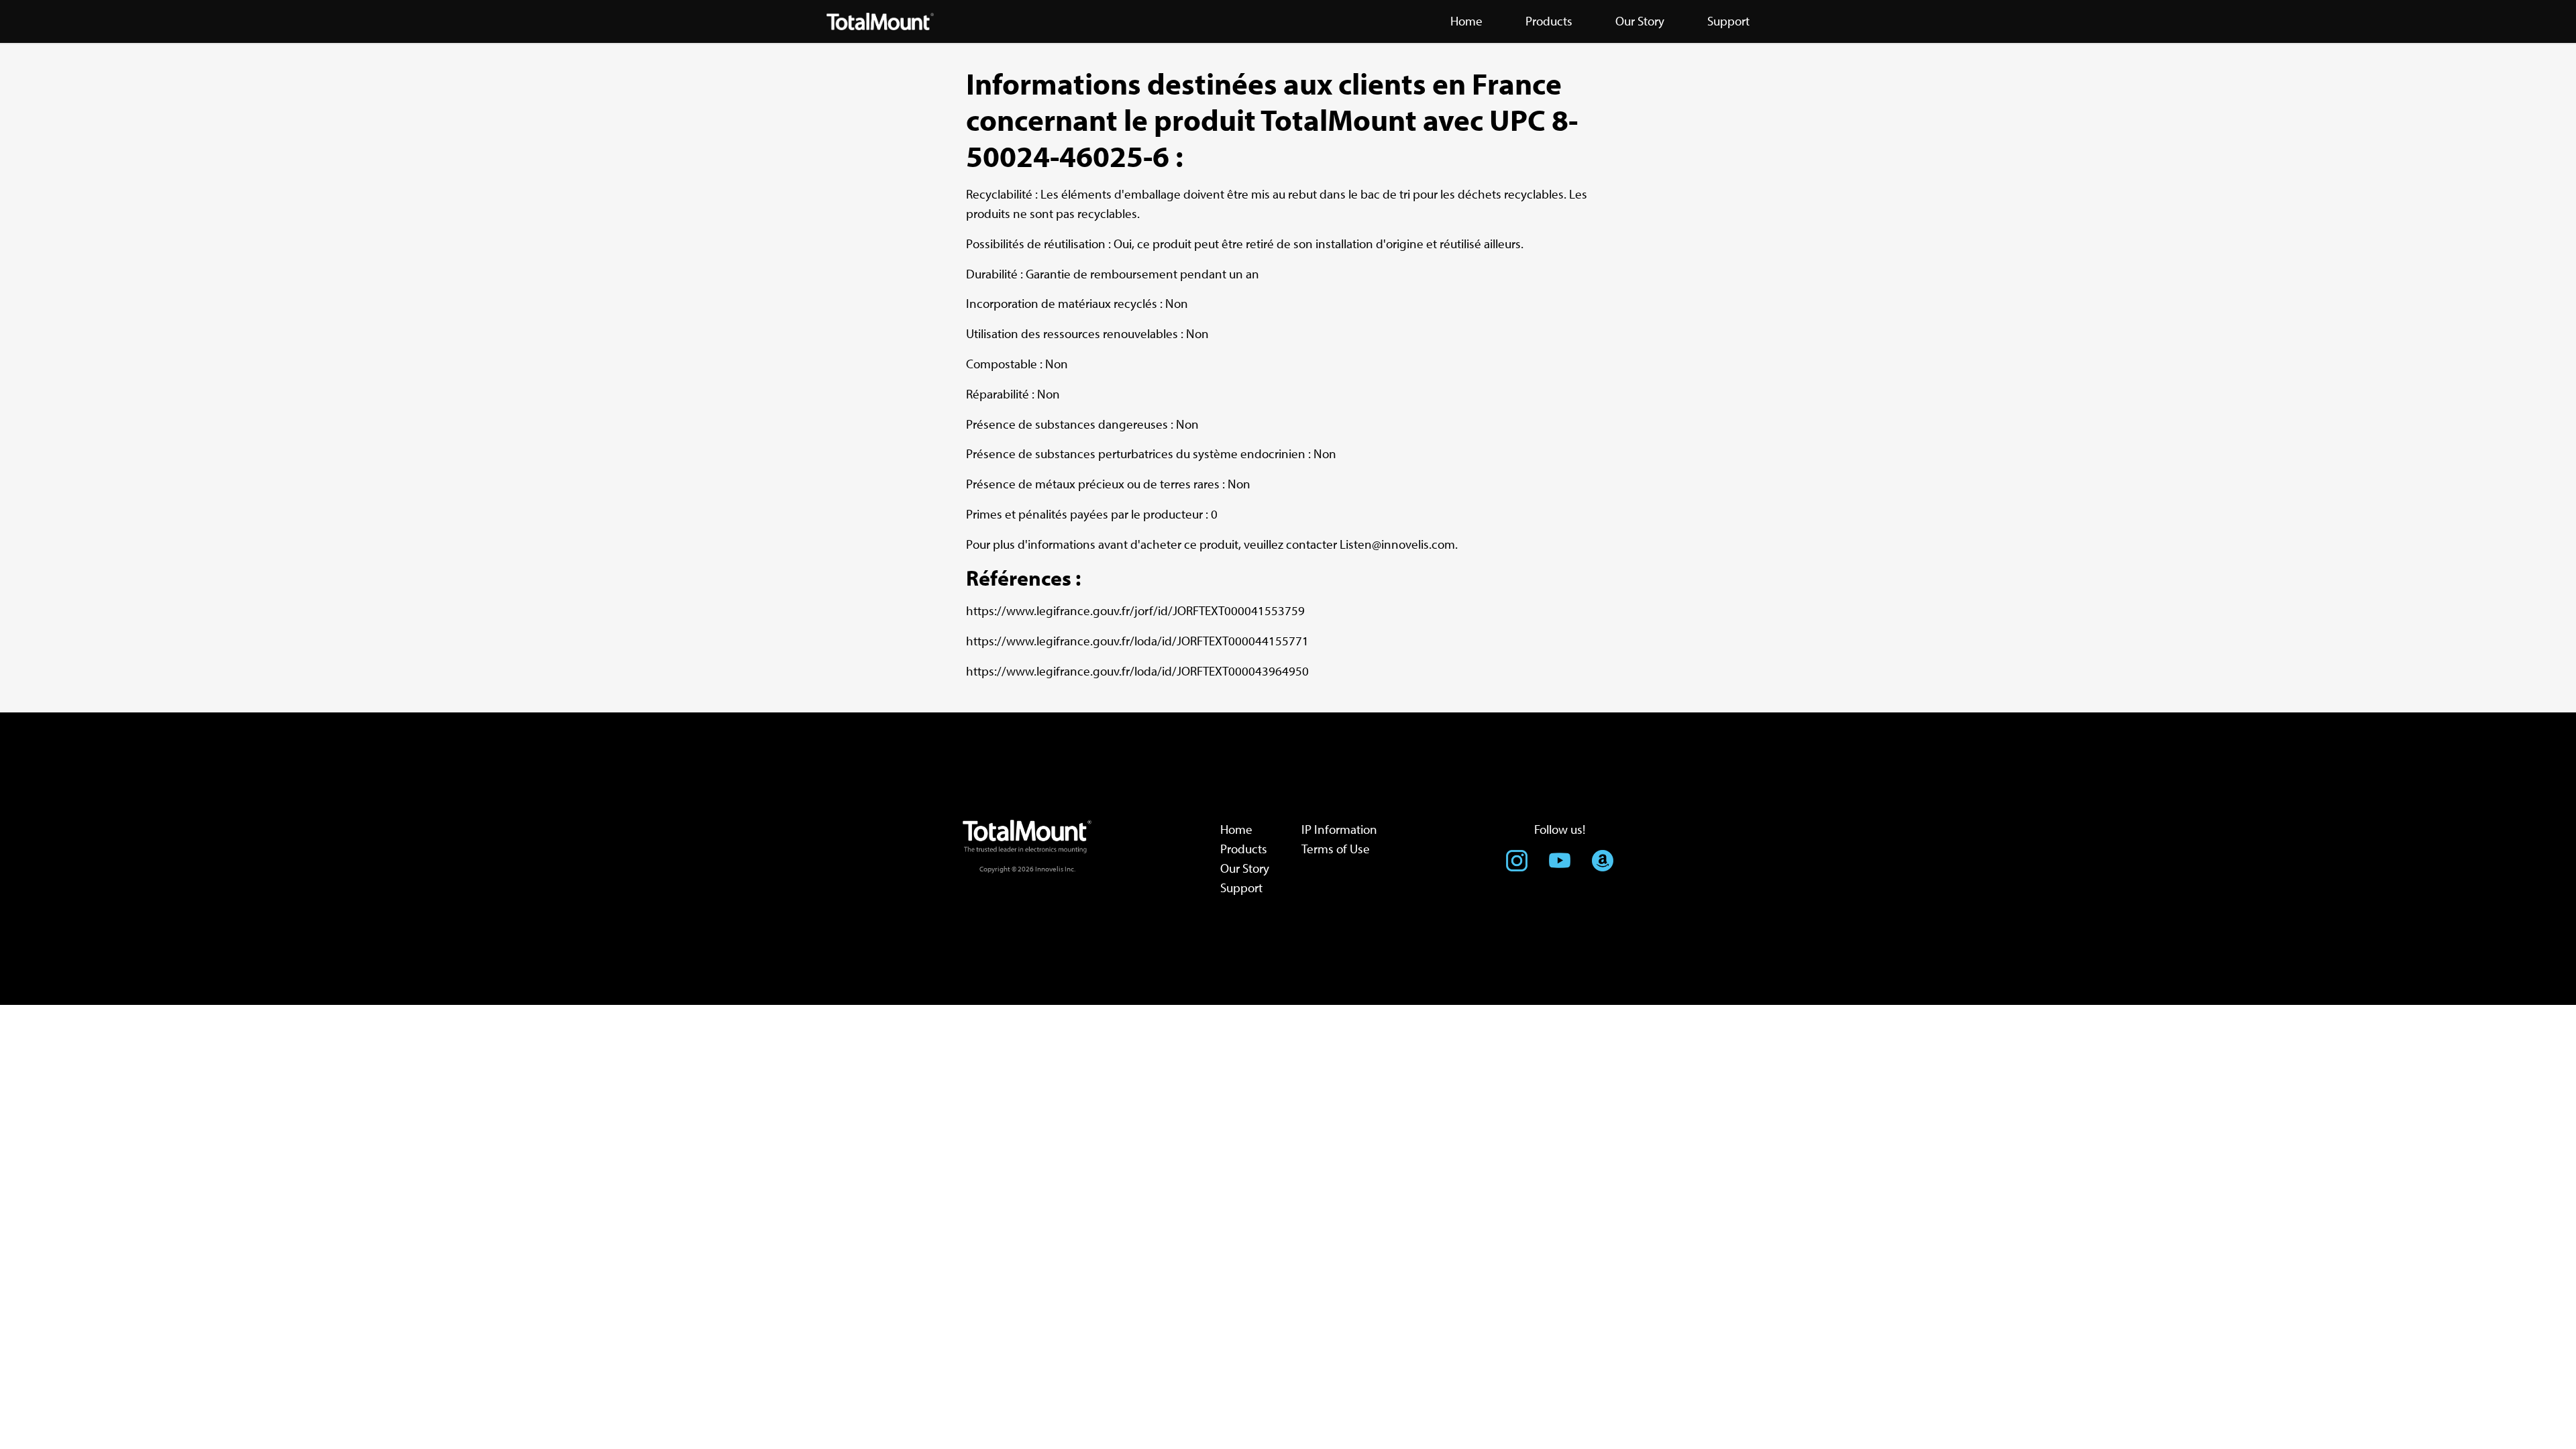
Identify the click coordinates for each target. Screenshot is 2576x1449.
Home (1236, 829)
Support (1241, 888)
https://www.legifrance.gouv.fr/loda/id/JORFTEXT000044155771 (1137, 641)
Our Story (1245, 868)
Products (1244, 849)
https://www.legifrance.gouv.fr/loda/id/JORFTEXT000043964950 (1137, 671)
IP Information (1339, 829)
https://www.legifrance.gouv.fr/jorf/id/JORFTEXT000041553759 (1135, 610)
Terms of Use (1336, 849)
